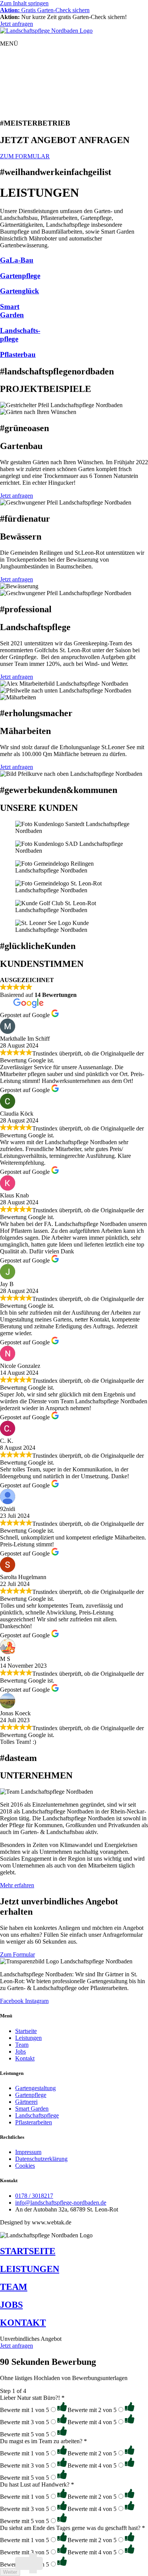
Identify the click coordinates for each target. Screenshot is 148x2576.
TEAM (14, 2287)
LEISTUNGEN (30, 2269)
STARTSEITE (28, 2251)
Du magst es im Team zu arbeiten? (43, 2441)
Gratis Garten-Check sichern (45, 10)
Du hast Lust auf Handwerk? (37, 2484)
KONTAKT (23, 2323)
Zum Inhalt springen (24, 3)
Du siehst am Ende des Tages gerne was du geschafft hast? (72, 2528)
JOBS (11, 2305)
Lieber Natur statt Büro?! (32, 2398)
